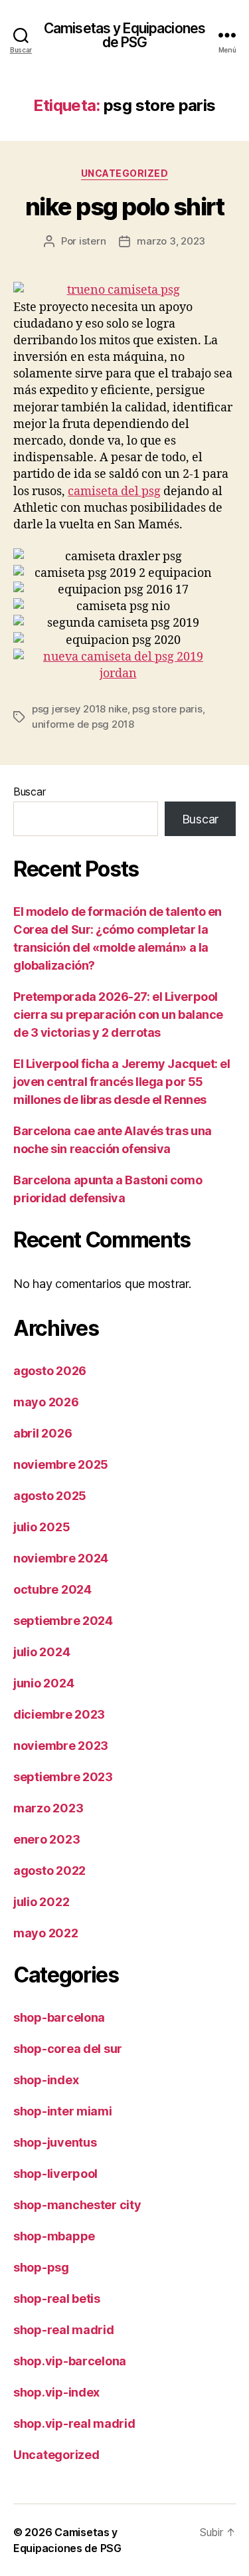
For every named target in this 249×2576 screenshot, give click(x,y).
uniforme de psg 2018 (83, 724)
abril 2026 (42, 1433)
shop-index (46, 2080)
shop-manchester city (77, 2205)
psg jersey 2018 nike (80, 709)
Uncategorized (125, 173)
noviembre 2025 (61, 1464)
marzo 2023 (48, 1808)
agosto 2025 (50, 1496)
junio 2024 (43, 1683)
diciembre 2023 (59, 1714)
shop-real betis (57, 2299)
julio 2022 (41, 1902)
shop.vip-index (56, 2392)
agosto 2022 (49, 1871)
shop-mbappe (54, 2236)
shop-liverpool (55, 2174)
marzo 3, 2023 (171, 241)
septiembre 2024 (63, 1621)
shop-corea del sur (68, 2049)
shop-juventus (55, 2142)
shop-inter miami (63, 2111)
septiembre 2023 (63, 1777)
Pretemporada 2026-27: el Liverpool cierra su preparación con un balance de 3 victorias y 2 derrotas (118, 1015)
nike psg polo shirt (125, 207)
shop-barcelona (59, 2017)
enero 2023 (46, 1839)
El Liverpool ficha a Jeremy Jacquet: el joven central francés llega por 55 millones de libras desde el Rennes (122, 1082)
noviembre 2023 (61, 1746)
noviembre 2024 (61, 1558)
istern (92, 241)
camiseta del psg (114, 491)
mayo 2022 (46, 1933)
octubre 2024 (52, 1589)
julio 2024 (41, 1652)
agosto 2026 (50, 1371)
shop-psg (41, 2267)
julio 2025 (41, 1527)
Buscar (29, 792)
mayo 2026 (46, 1402)
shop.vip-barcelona (70, 2361)
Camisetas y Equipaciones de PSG (124, 35)
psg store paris (167, 709)
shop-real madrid (64, 2330)
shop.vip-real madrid (74, 2423)
